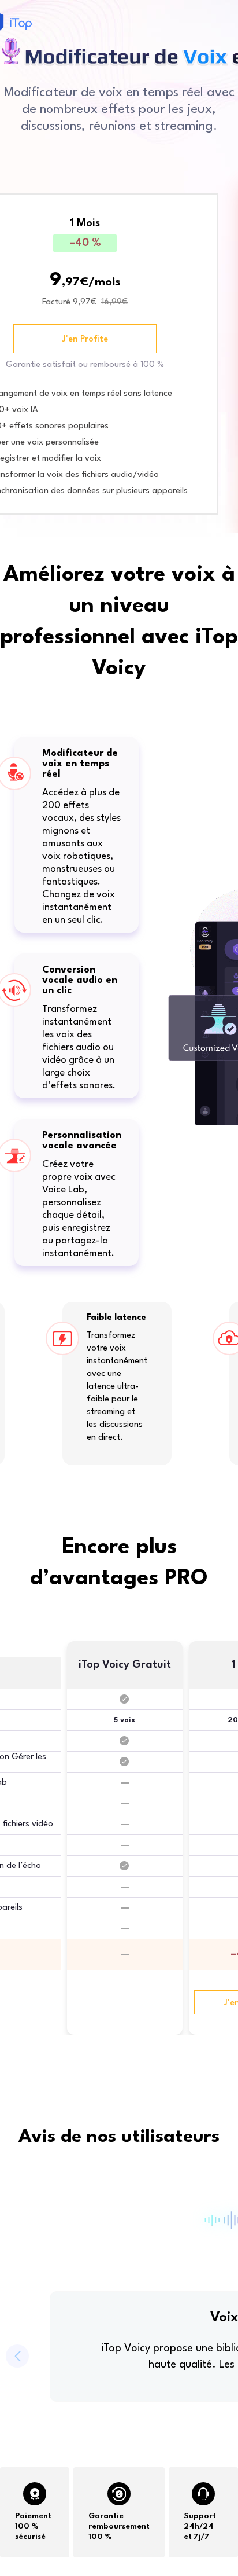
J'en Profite (85, 340)
